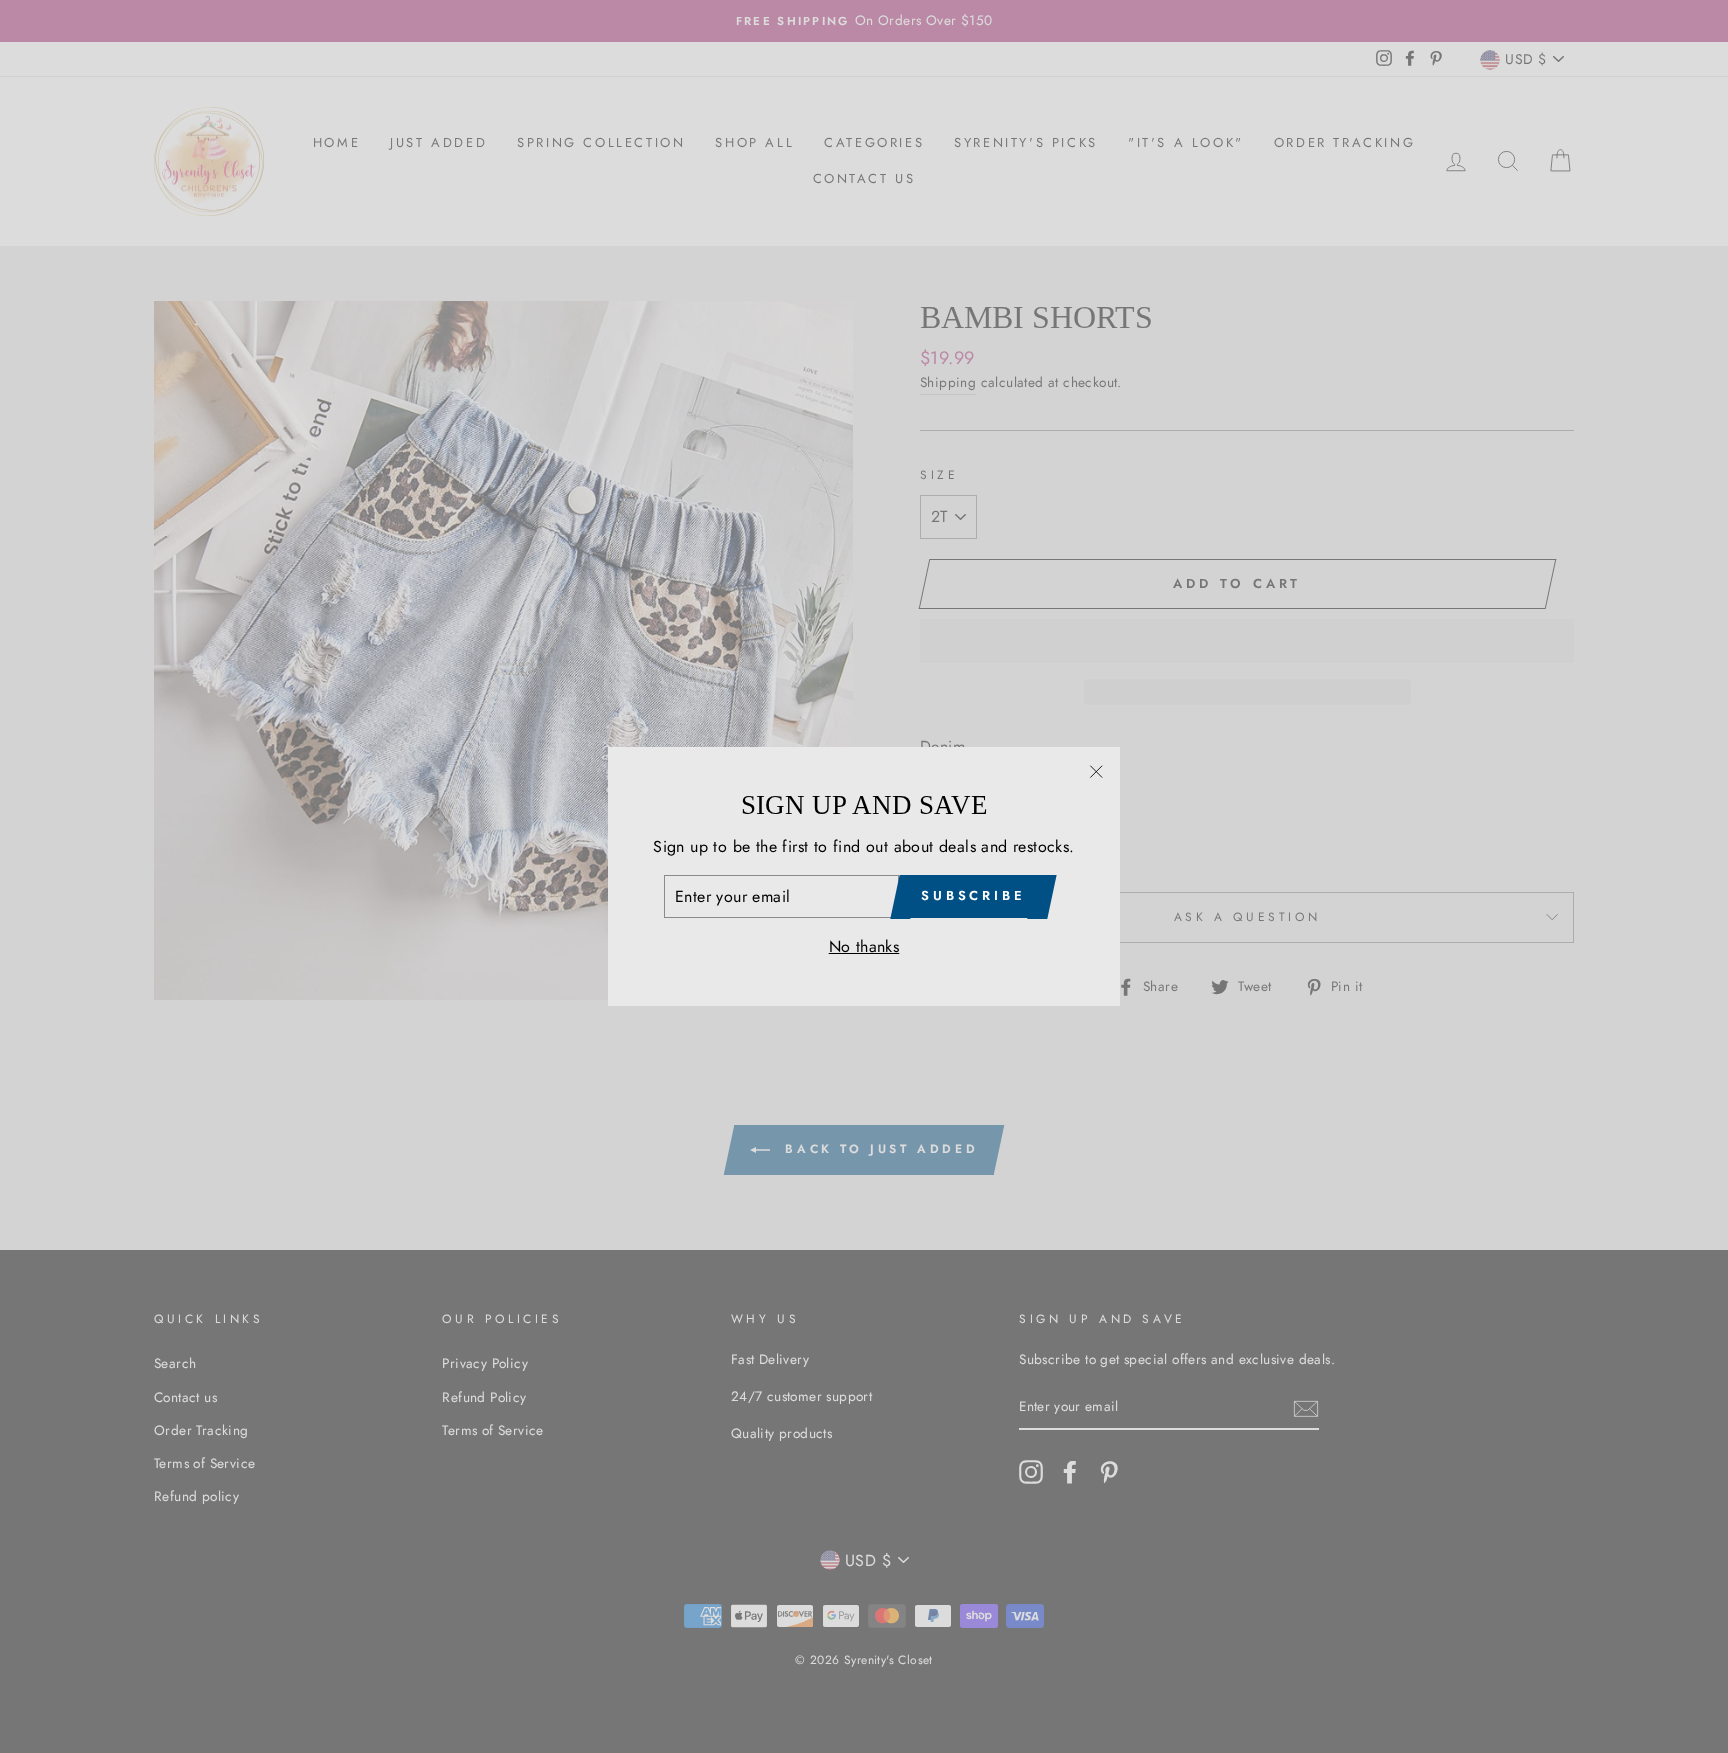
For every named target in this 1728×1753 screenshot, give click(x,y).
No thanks (864, 946)
